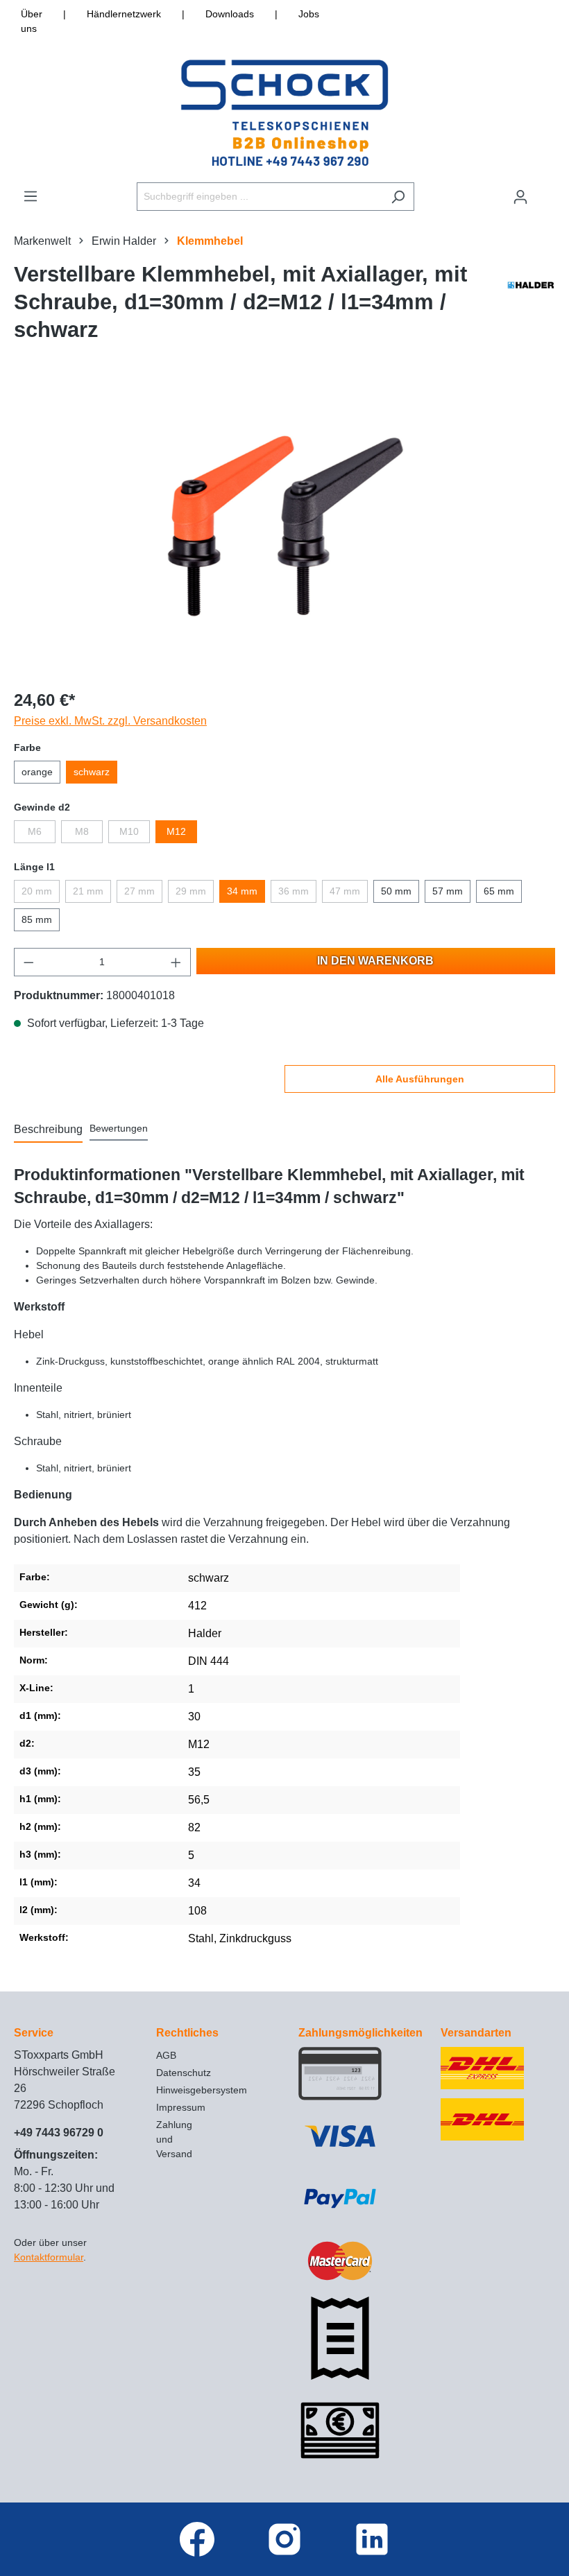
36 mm (294, 891)
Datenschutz (184, 2073)
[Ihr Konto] (520, 197)
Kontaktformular (49, 2257)
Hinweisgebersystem (202, 2090)
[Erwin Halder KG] (531, 306)
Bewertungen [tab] (119, 1128)
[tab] (48, 1130)
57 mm (448, 891)
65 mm (499, 891)
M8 (82, 831)
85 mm (37, 919)
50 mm (396, 891)
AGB (166, 2055)
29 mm (191, 891)
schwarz (92, 772)
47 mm (345, 891)
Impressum (181, 2107)
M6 (35, 831)
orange (37, 772)
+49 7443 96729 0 (59, 2133)
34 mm (242, 891)
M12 (176, 831)
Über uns (32, 21)
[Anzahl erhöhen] (176, 962)
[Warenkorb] (546, 191)
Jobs (309, 14)
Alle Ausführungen (420, 1079)
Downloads (230, 14)
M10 (129, 831)
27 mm (139, 891)
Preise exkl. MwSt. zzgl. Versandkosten (110, 721)
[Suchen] (398, 197)
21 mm (88, 891)
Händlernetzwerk (124, 14)
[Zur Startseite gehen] (284, 113)
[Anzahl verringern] (28, 962)
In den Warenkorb (375, 961)
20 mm (37, 891)
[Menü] (31, 196)
